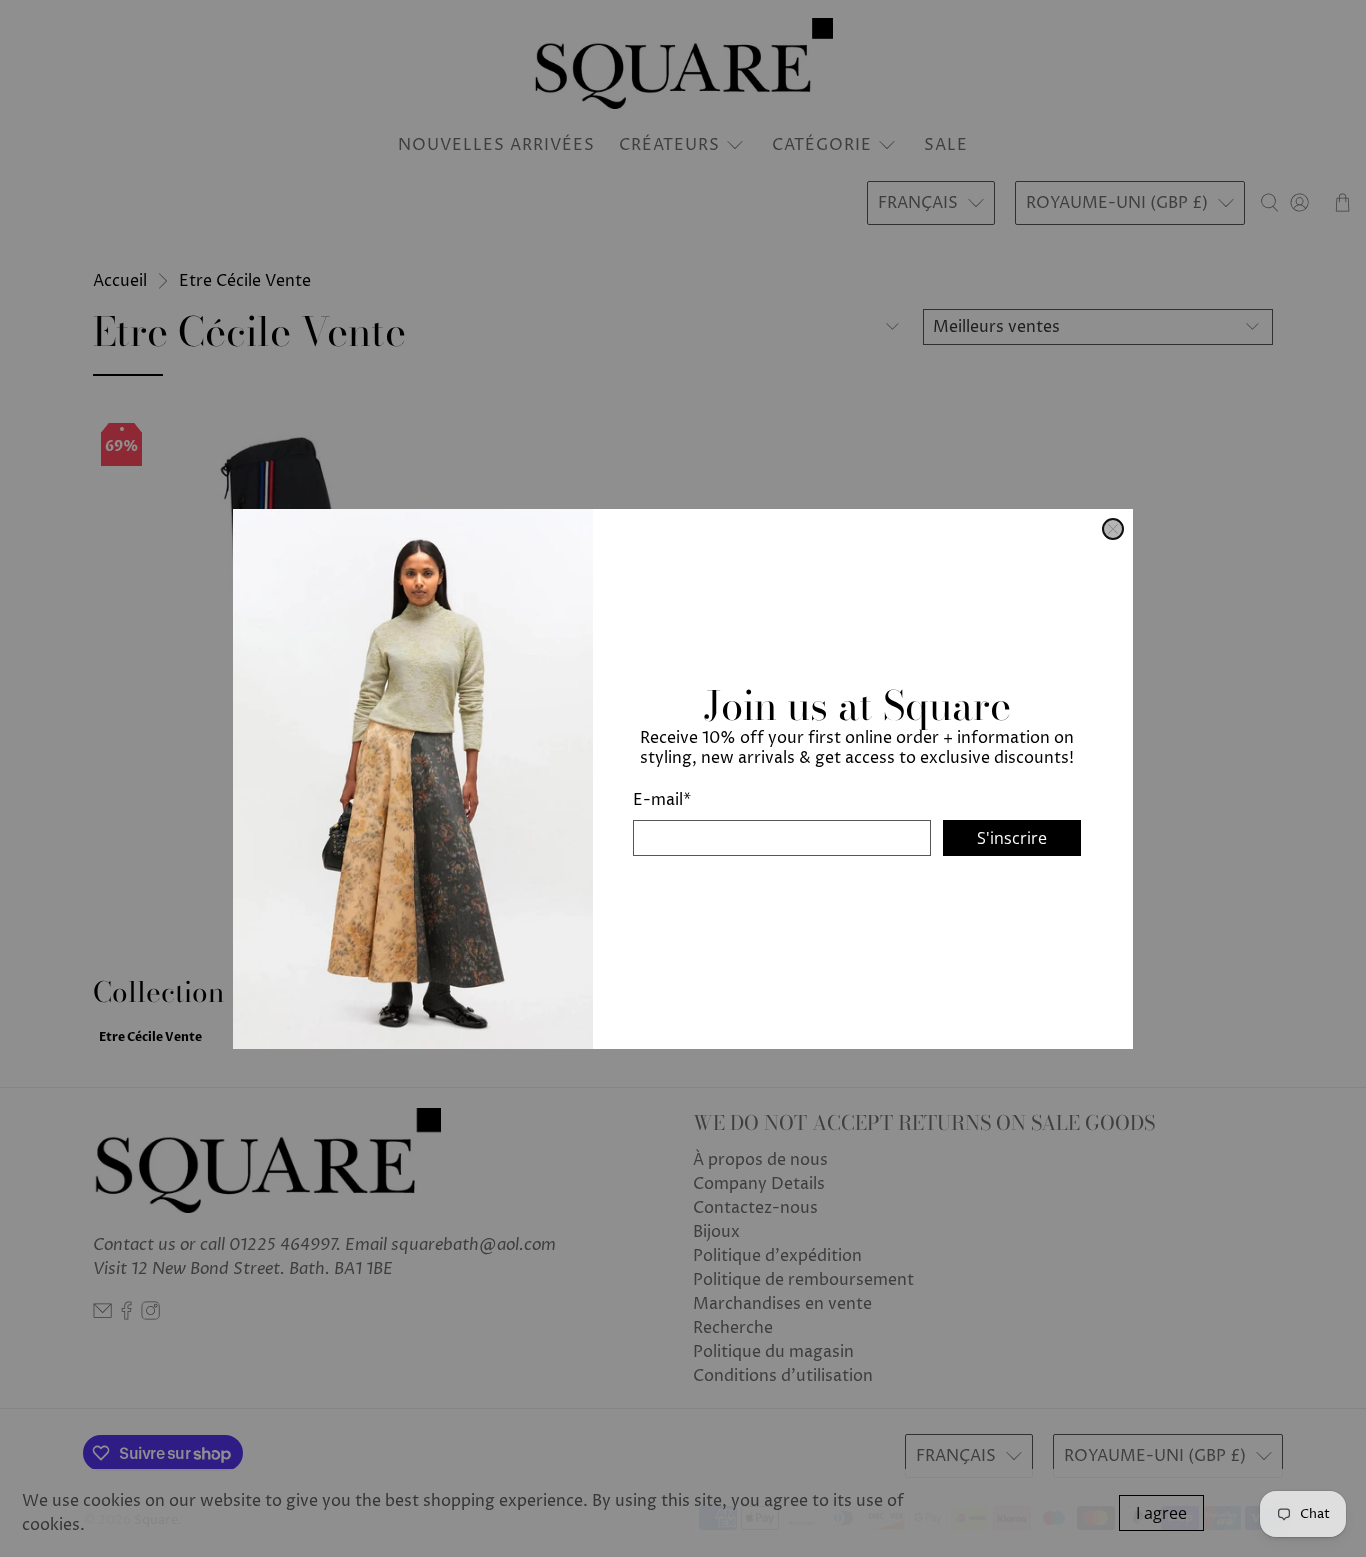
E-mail (662, 799)
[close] (1113, 529)
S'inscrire (1012, 837)
